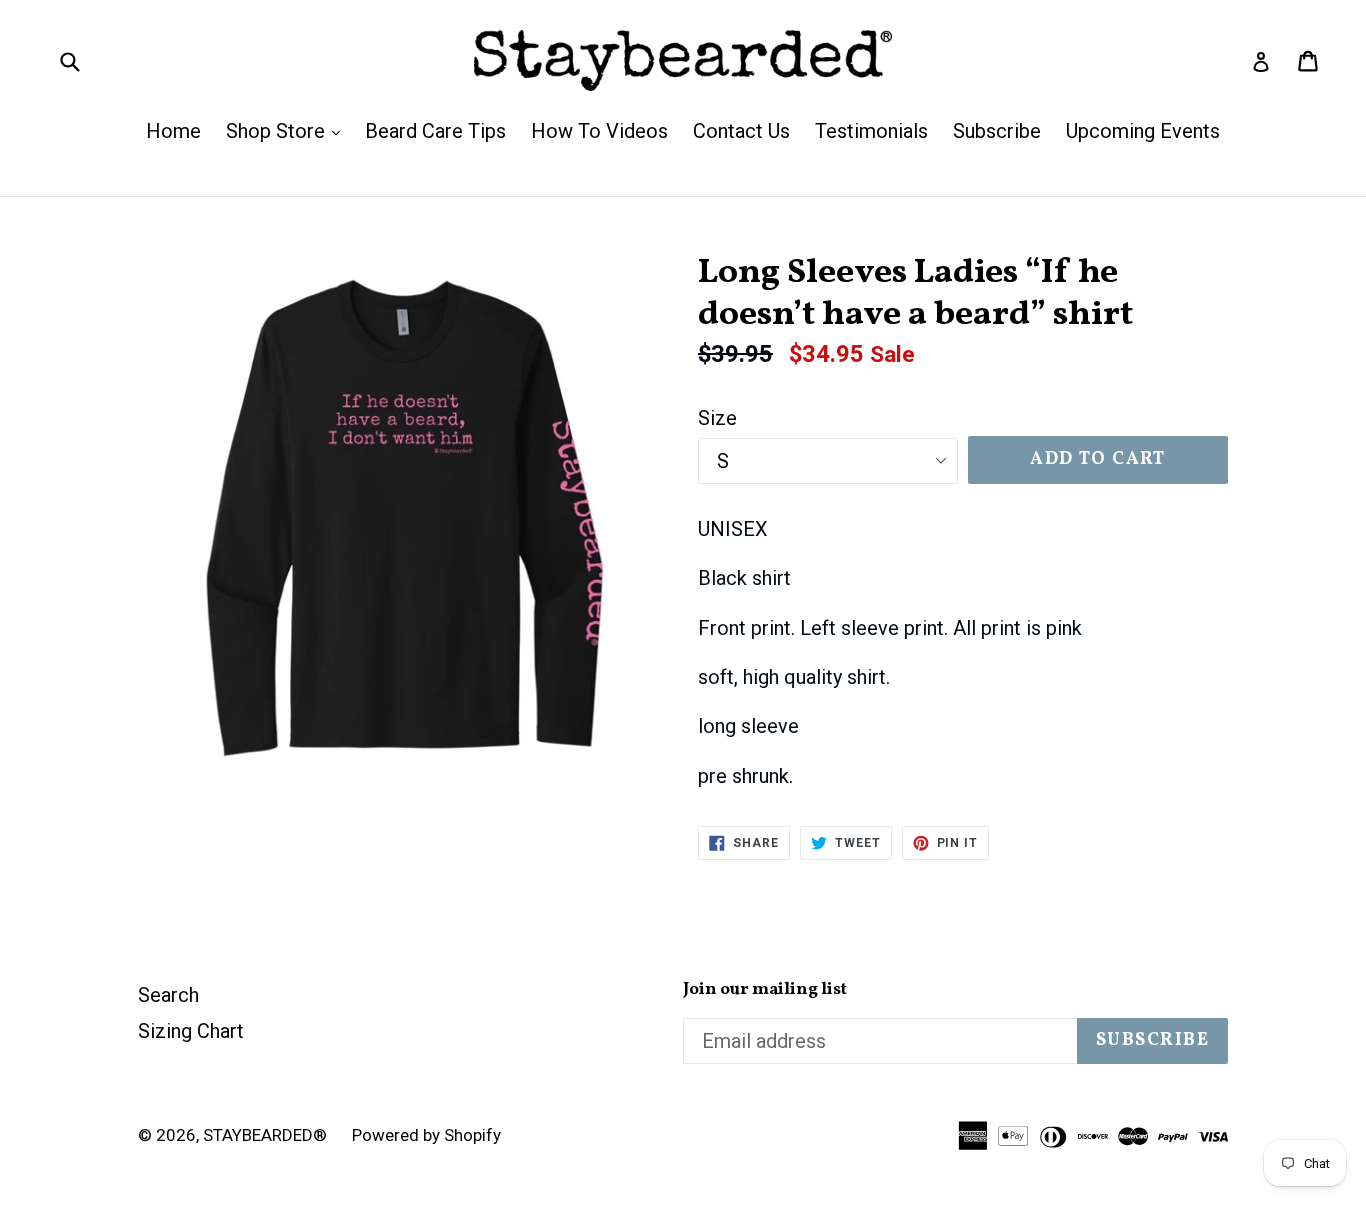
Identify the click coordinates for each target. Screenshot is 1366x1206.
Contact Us (741, 131)
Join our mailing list (765, 990)
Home (173, 131)
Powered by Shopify (426, 1135)
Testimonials (871, 131)
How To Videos (599, 131)
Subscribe (997, 131)
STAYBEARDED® (265, 1135)
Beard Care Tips (435, 131)
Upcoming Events (1143, 131)
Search (168, 995)
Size (717, 418)
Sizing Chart (191, 1031)
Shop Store (288, 130)
